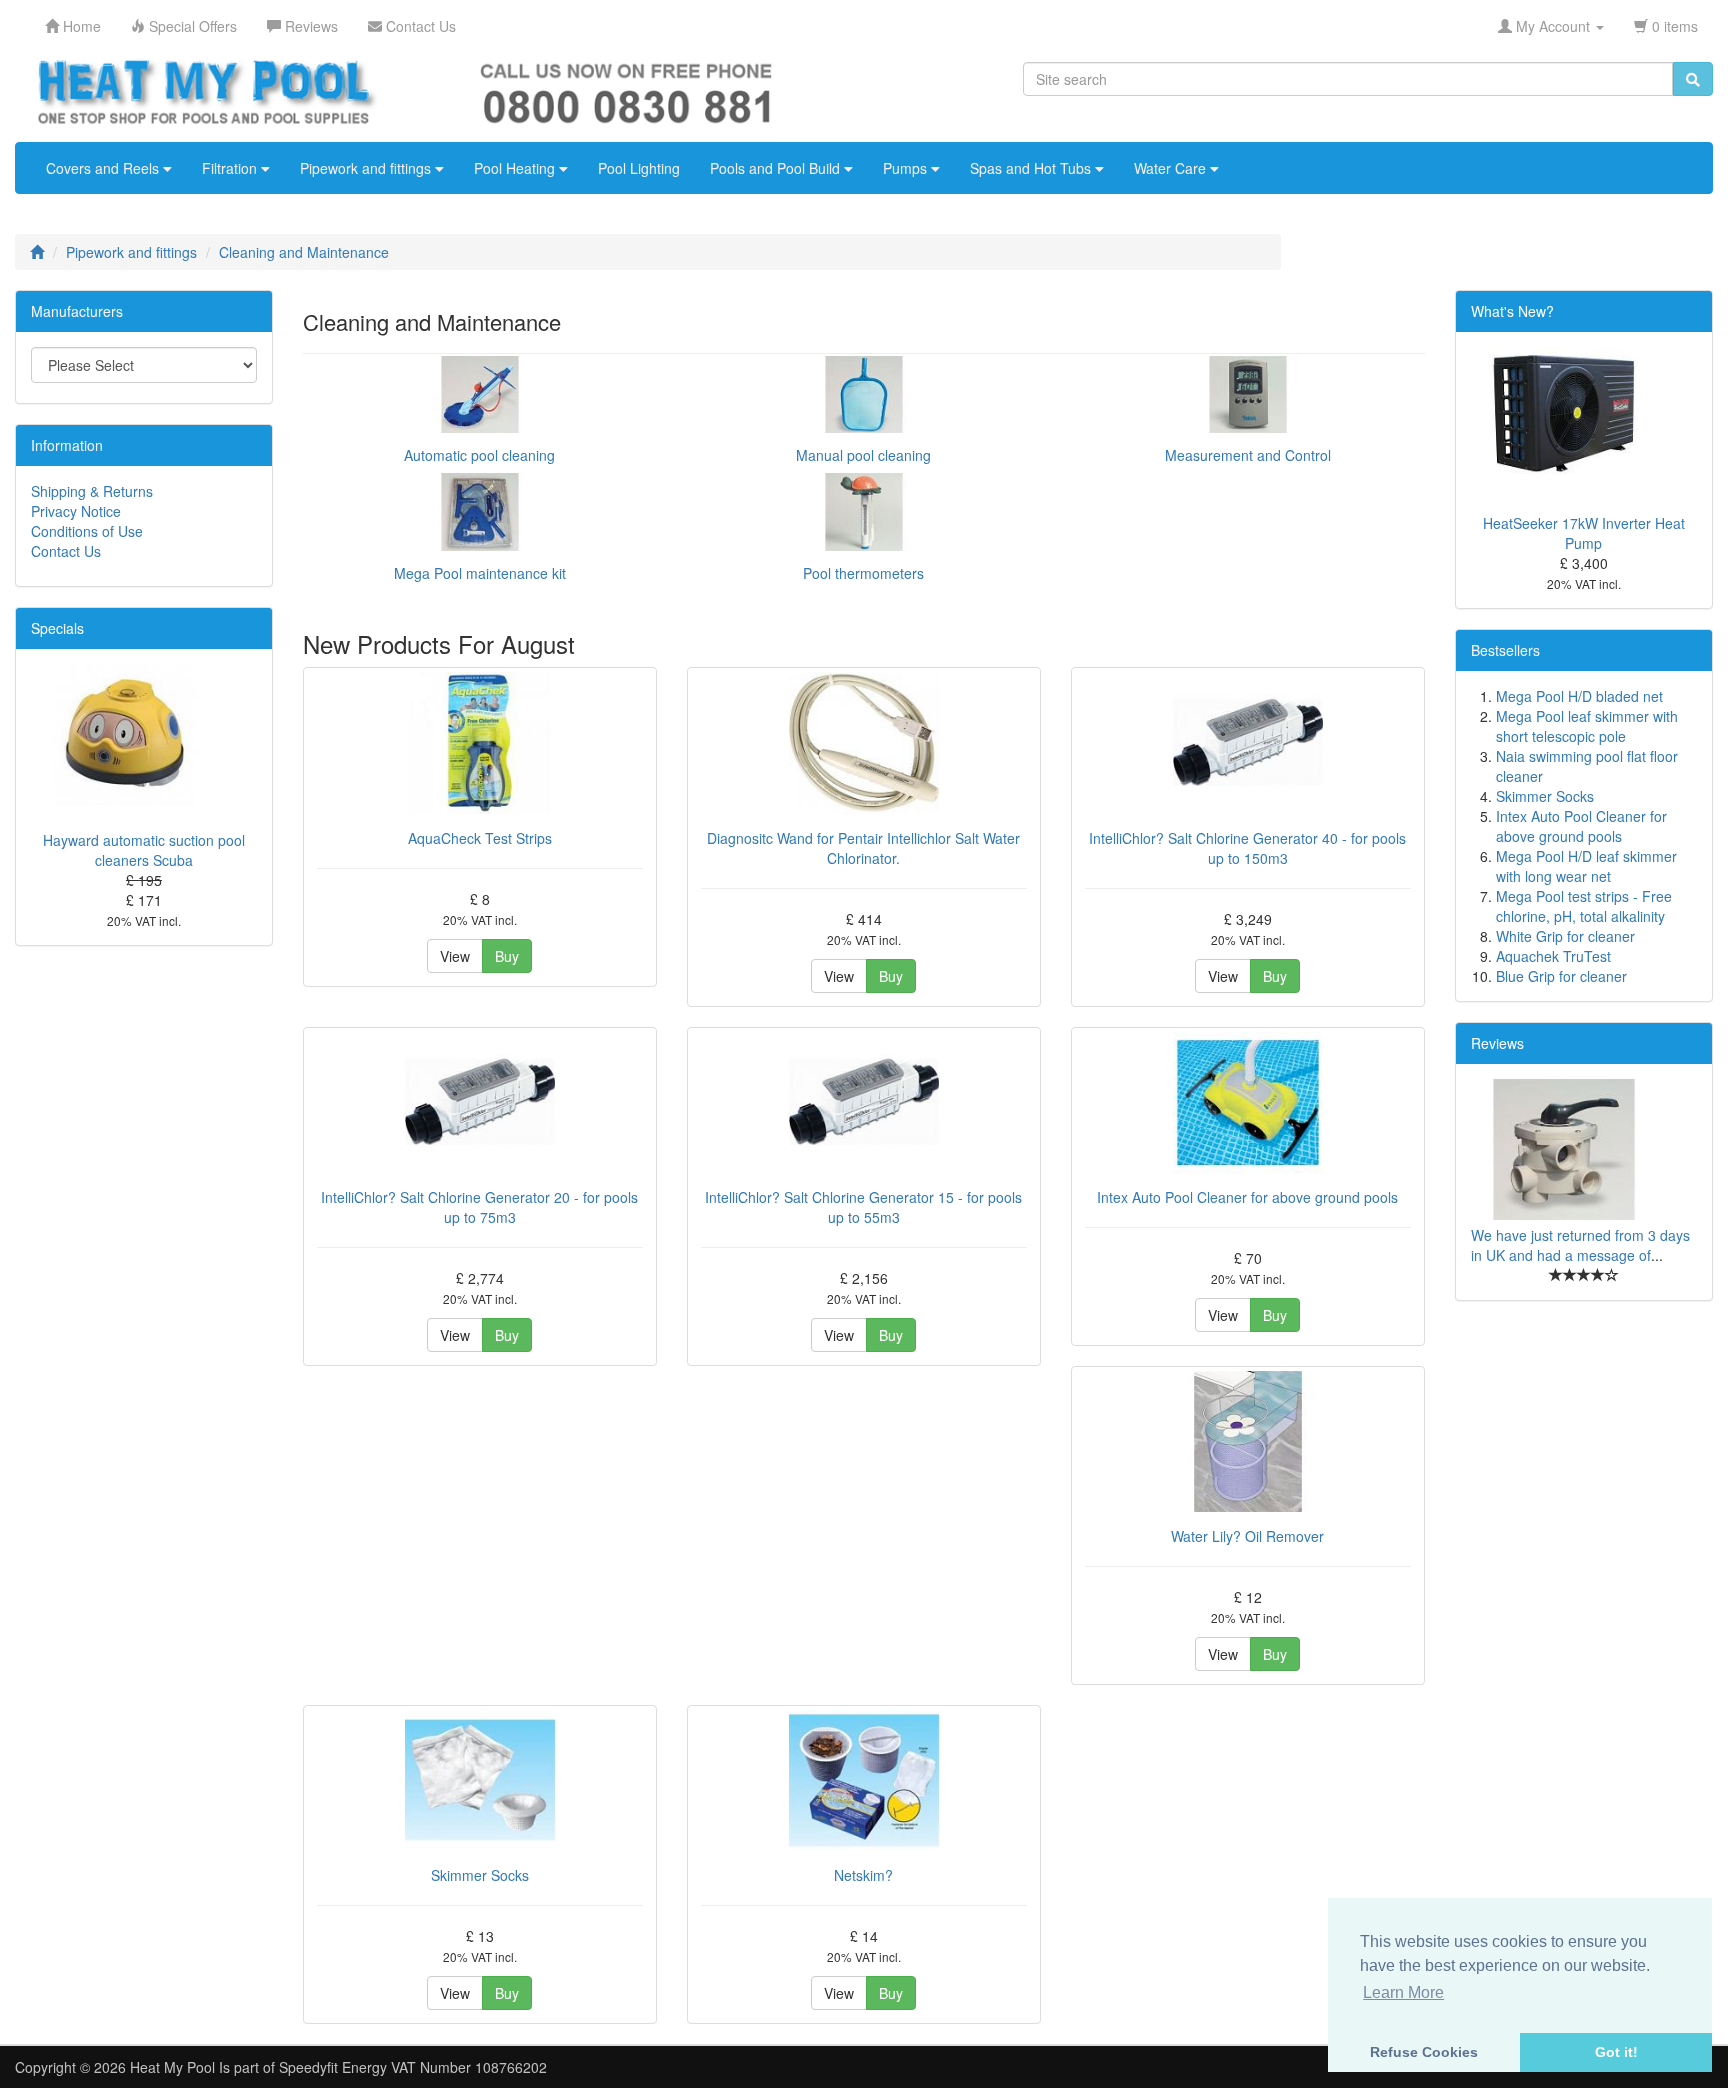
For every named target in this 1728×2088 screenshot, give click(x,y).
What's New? (1512, 311)
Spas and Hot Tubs (1032, 168)
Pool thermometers (863, 573)
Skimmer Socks (480, 1875)
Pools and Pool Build (777, 168)
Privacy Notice (76, 511)
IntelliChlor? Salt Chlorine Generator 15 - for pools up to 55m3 (863, 1207)
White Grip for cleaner (1565, 936)
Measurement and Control (1248, 455)
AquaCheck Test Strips (480, 838)
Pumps (907, 168)
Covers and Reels (104, 168)
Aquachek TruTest (1553, 956)
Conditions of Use (87, 531)
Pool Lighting (639, 168)
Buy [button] (507, 956)
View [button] (455, 956)
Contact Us (66, 551)
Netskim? (863, 1875)
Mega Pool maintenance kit (480, 573)
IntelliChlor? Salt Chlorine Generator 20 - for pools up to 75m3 (479, 1207)
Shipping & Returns (92, 491)
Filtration (231, 168)
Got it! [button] (1616, 2052)
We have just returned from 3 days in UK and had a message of (1580, 1245)
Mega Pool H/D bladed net (1579, 696)
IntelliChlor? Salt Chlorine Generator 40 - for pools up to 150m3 (1247, 848)
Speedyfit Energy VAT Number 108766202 (413, 2067)
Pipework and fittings (367, 168)
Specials (57, 628)
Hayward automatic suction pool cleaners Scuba (144, 850)
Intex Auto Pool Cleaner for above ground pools (1247, 1197)
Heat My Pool (172, 2067)
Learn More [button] (1403, 1992)
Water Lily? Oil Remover (1247, 1536)
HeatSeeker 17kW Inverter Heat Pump (1584, 533)
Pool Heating (516, 168)
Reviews (1497, 1043)
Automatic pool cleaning (479, 455)
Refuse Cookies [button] (1424, 2052)
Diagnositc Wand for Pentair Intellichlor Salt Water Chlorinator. (863, 848)
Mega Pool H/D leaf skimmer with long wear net (1586, 866)
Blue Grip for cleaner (1561, 976)
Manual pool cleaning (863, 455)
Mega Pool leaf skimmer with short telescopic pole (1587, 726)
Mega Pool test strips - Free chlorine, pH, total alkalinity (1584, 906)
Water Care (1172, 168)
